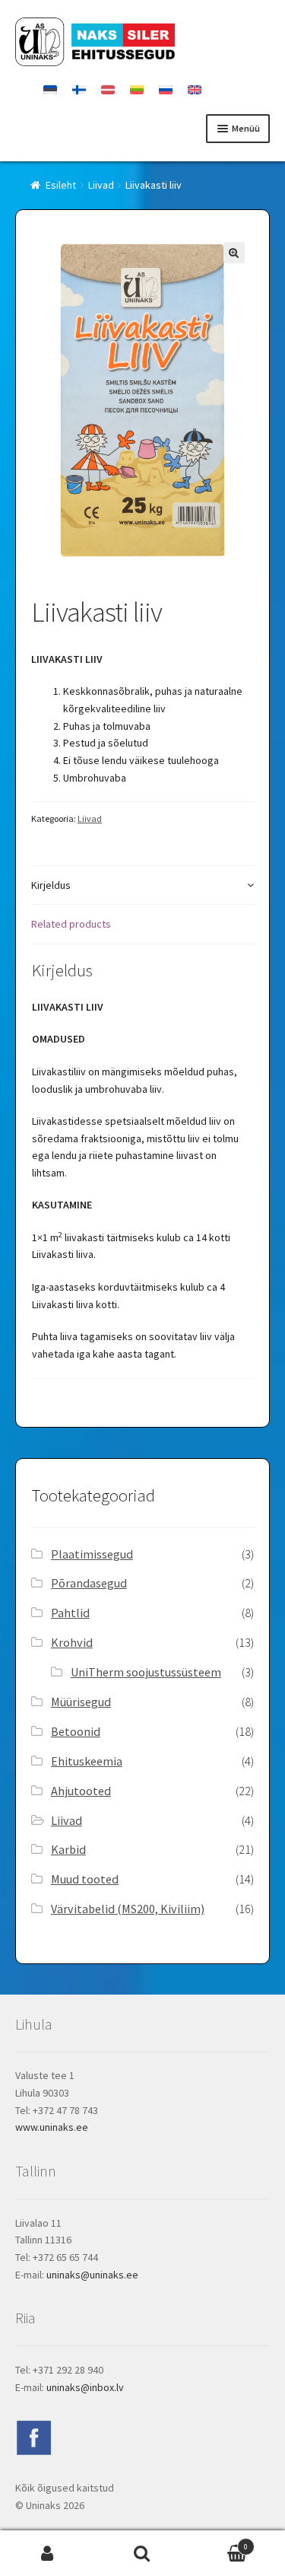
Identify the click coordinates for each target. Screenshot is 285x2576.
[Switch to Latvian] (108, 90)
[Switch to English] (195, 90)
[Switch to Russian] (166, 90)
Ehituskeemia (87, 1761)
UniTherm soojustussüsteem (146, 1672)
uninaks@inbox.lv (85, 2387)
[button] (234, 253)
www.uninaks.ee (52, 2127)
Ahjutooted (81, 1791)
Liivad (101, 185)
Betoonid (76, 1731)
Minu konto (47, 2554)
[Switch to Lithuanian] (137, 90)
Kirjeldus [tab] (51, 885)
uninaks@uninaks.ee (92, 2275)
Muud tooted (85, 1879)
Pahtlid (70, 1613)
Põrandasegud (89, 1583)
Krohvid (72, 1642)
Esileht (61, 185)
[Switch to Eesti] (50, 90)
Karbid (68, 1849)
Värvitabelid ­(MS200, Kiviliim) (128, 1909)
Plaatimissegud (92, 1554)
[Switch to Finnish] (79, 90)
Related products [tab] (71, 924)
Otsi (142, 2554)
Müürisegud (81, 1702)
